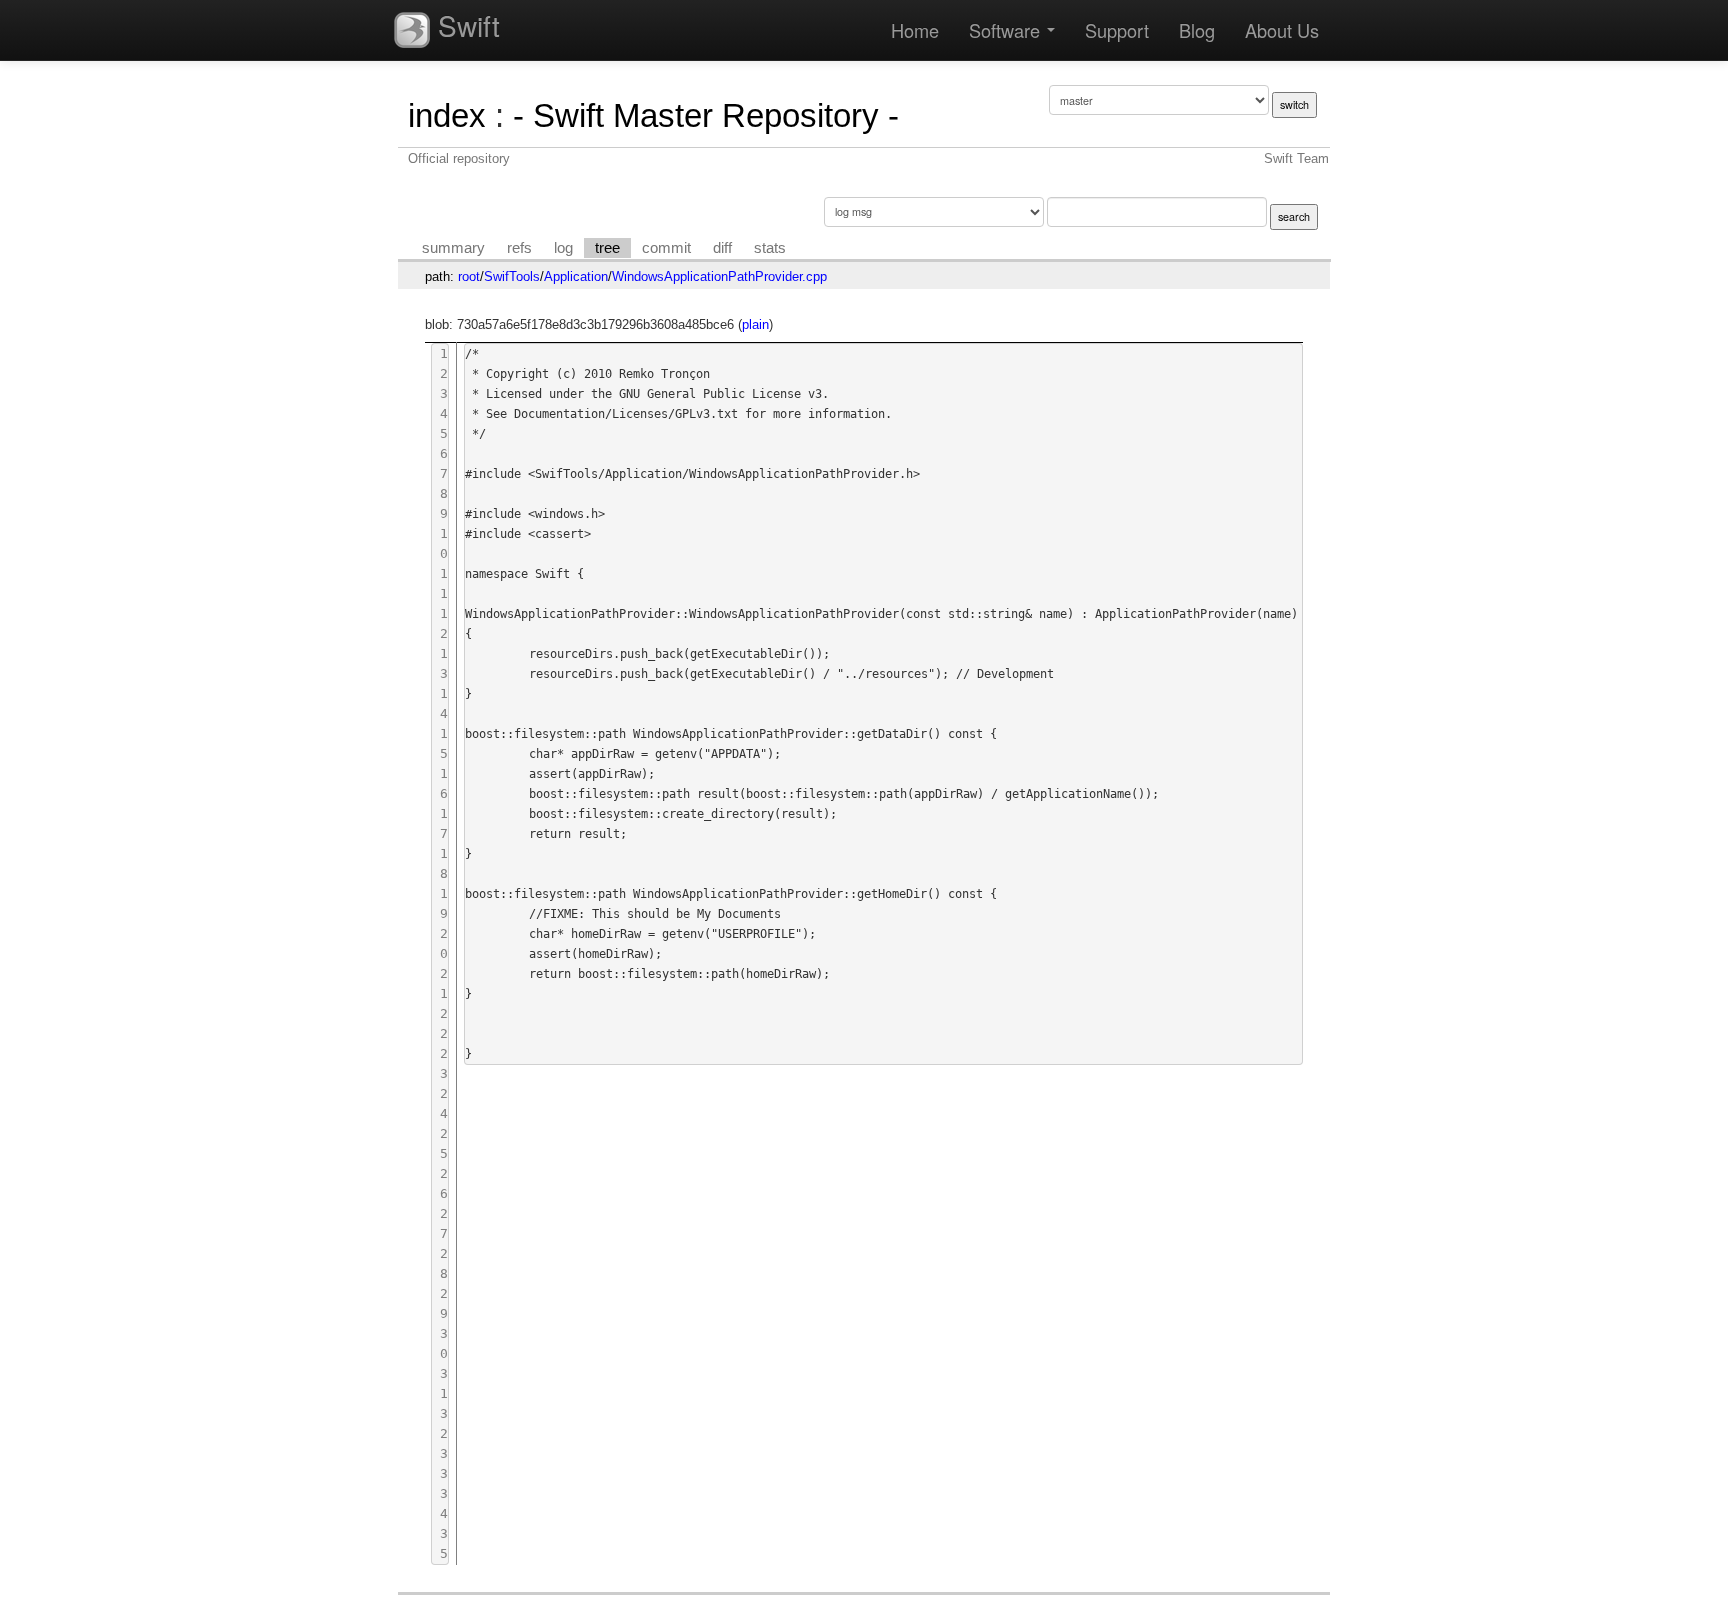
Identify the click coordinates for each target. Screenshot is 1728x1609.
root (469, 276)
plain (755, 324)
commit (666, 248)
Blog (1197, 30)
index (447, 115)
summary (453, 248)
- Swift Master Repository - (706, 115)
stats (770, 248)
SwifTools (512, 276)
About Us (1282, 30)
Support (1117, 30)
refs (519, 248)
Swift (465, 25)
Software (1007, 30)
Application (576, 276)
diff (722, 248)
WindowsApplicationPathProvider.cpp (719, 276)
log (563, 248)
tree (607, 248)
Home (915, 30)
